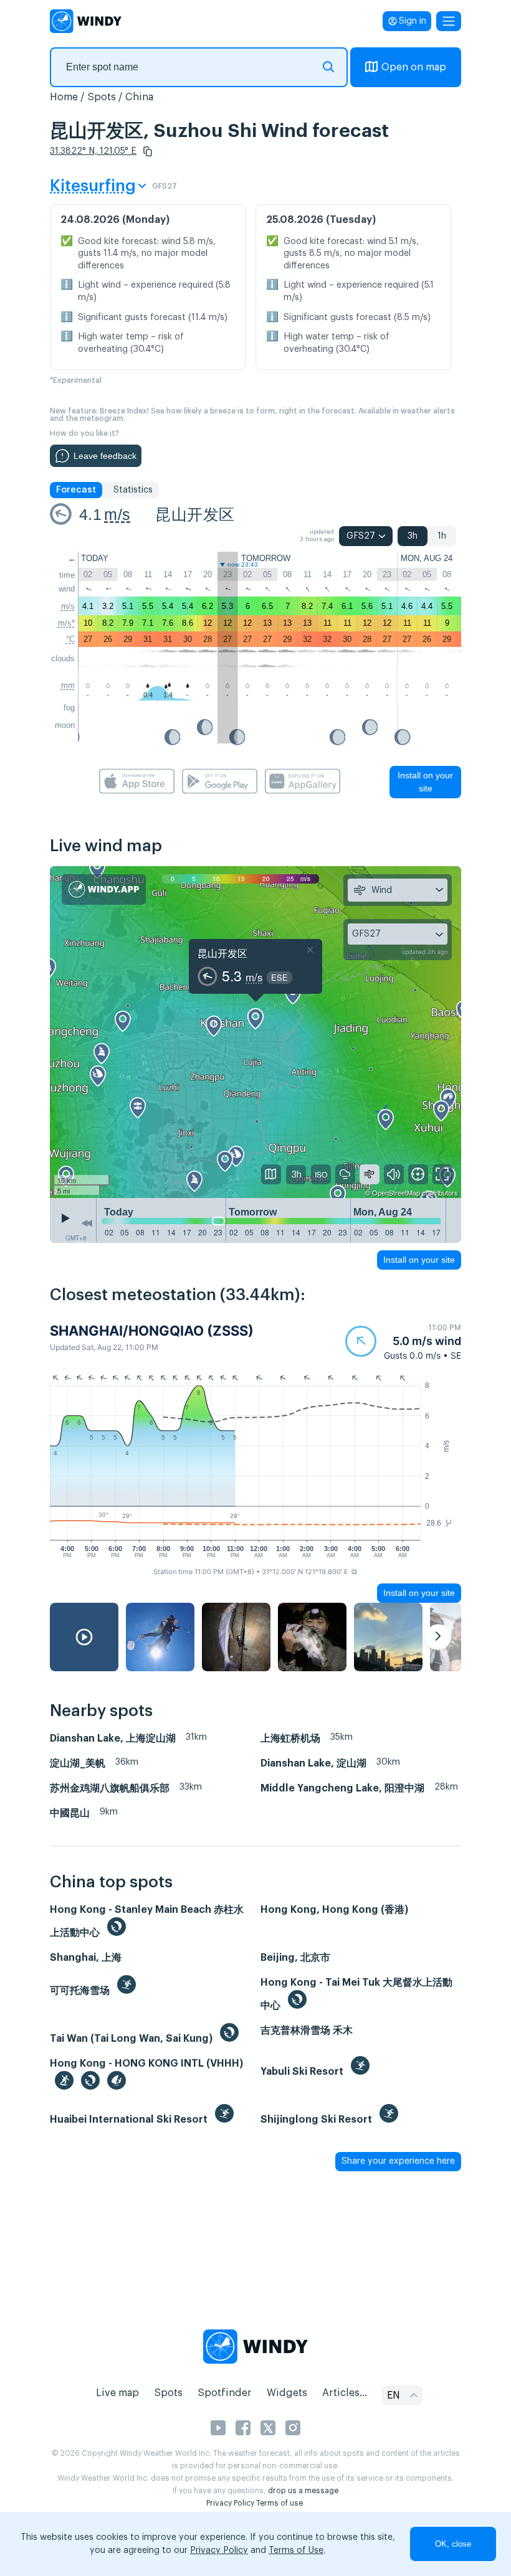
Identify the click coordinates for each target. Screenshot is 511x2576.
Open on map (414, 67)
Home (64, 97)
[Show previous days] (87, 1224)
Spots (102, 97)
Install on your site (425, 782)
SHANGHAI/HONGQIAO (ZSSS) (152, 1331)
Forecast (76, 490)
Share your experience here (398, 2161)
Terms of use (279, 2503)
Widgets (287, 2393)
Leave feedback (105, 456)
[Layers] (271, 1174)
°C (70, 639)
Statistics (133, 490)
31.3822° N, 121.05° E (93, 151)
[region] (255, 1032)
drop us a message (303, 2491)
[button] (148, 151)
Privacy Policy (230, 2503)
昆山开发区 (195, 514)
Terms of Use (296, 2550)
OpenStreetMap (396, 1192)
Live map (117, 2393)
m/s (117, 514)
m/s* (66, 623)
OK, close (453, 2544)
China (139, 97)
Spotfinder (225, 2393)
